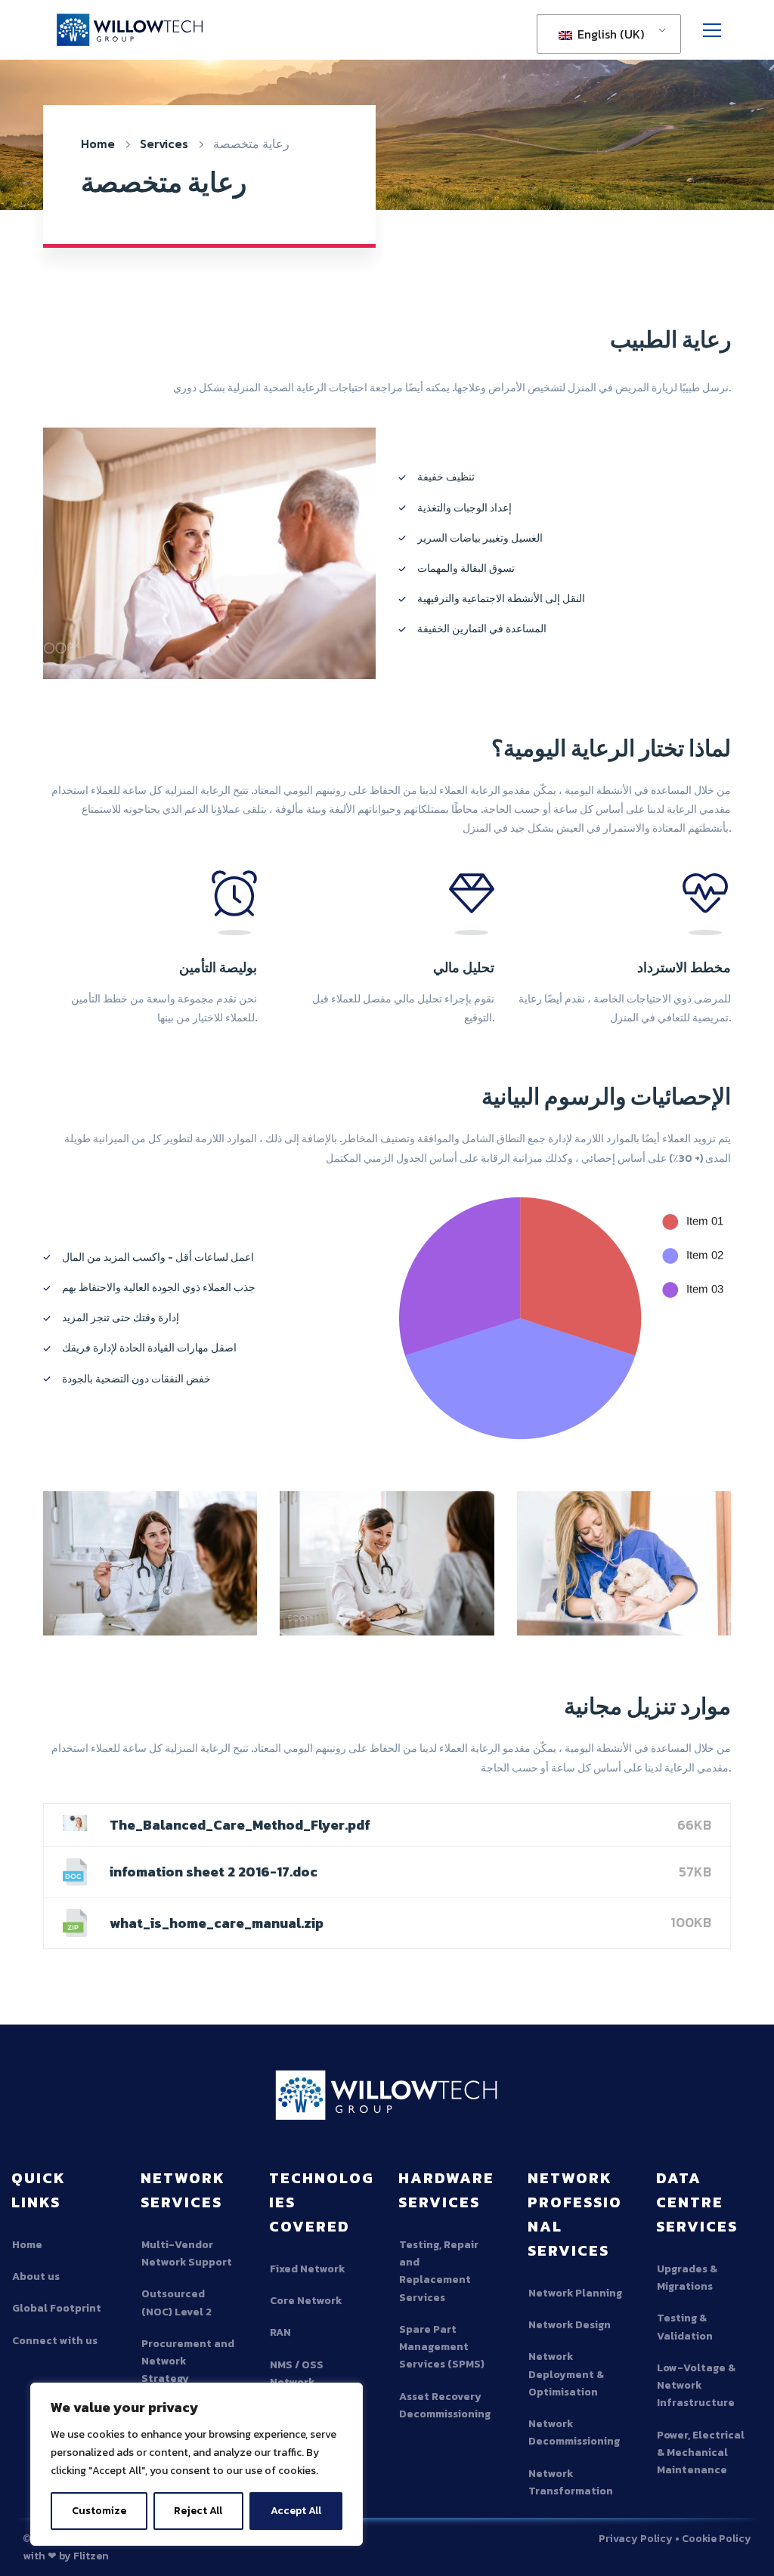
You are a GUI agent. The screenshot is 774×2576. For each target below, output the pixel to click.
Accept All (296, 2511)
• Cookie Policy (713, 2539)
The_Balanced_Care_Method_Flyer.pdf (240, 1825)
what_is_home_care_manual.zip (217, 1923)
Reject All (198, 2511)
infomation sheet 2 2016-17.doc (214, 1872)
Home (98, 144)
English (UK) (609, 34)
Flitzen (91, 2556)
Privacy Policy (636, 2539)
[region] (197, 2464)
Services (164, 144)
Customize (99, 2511)
